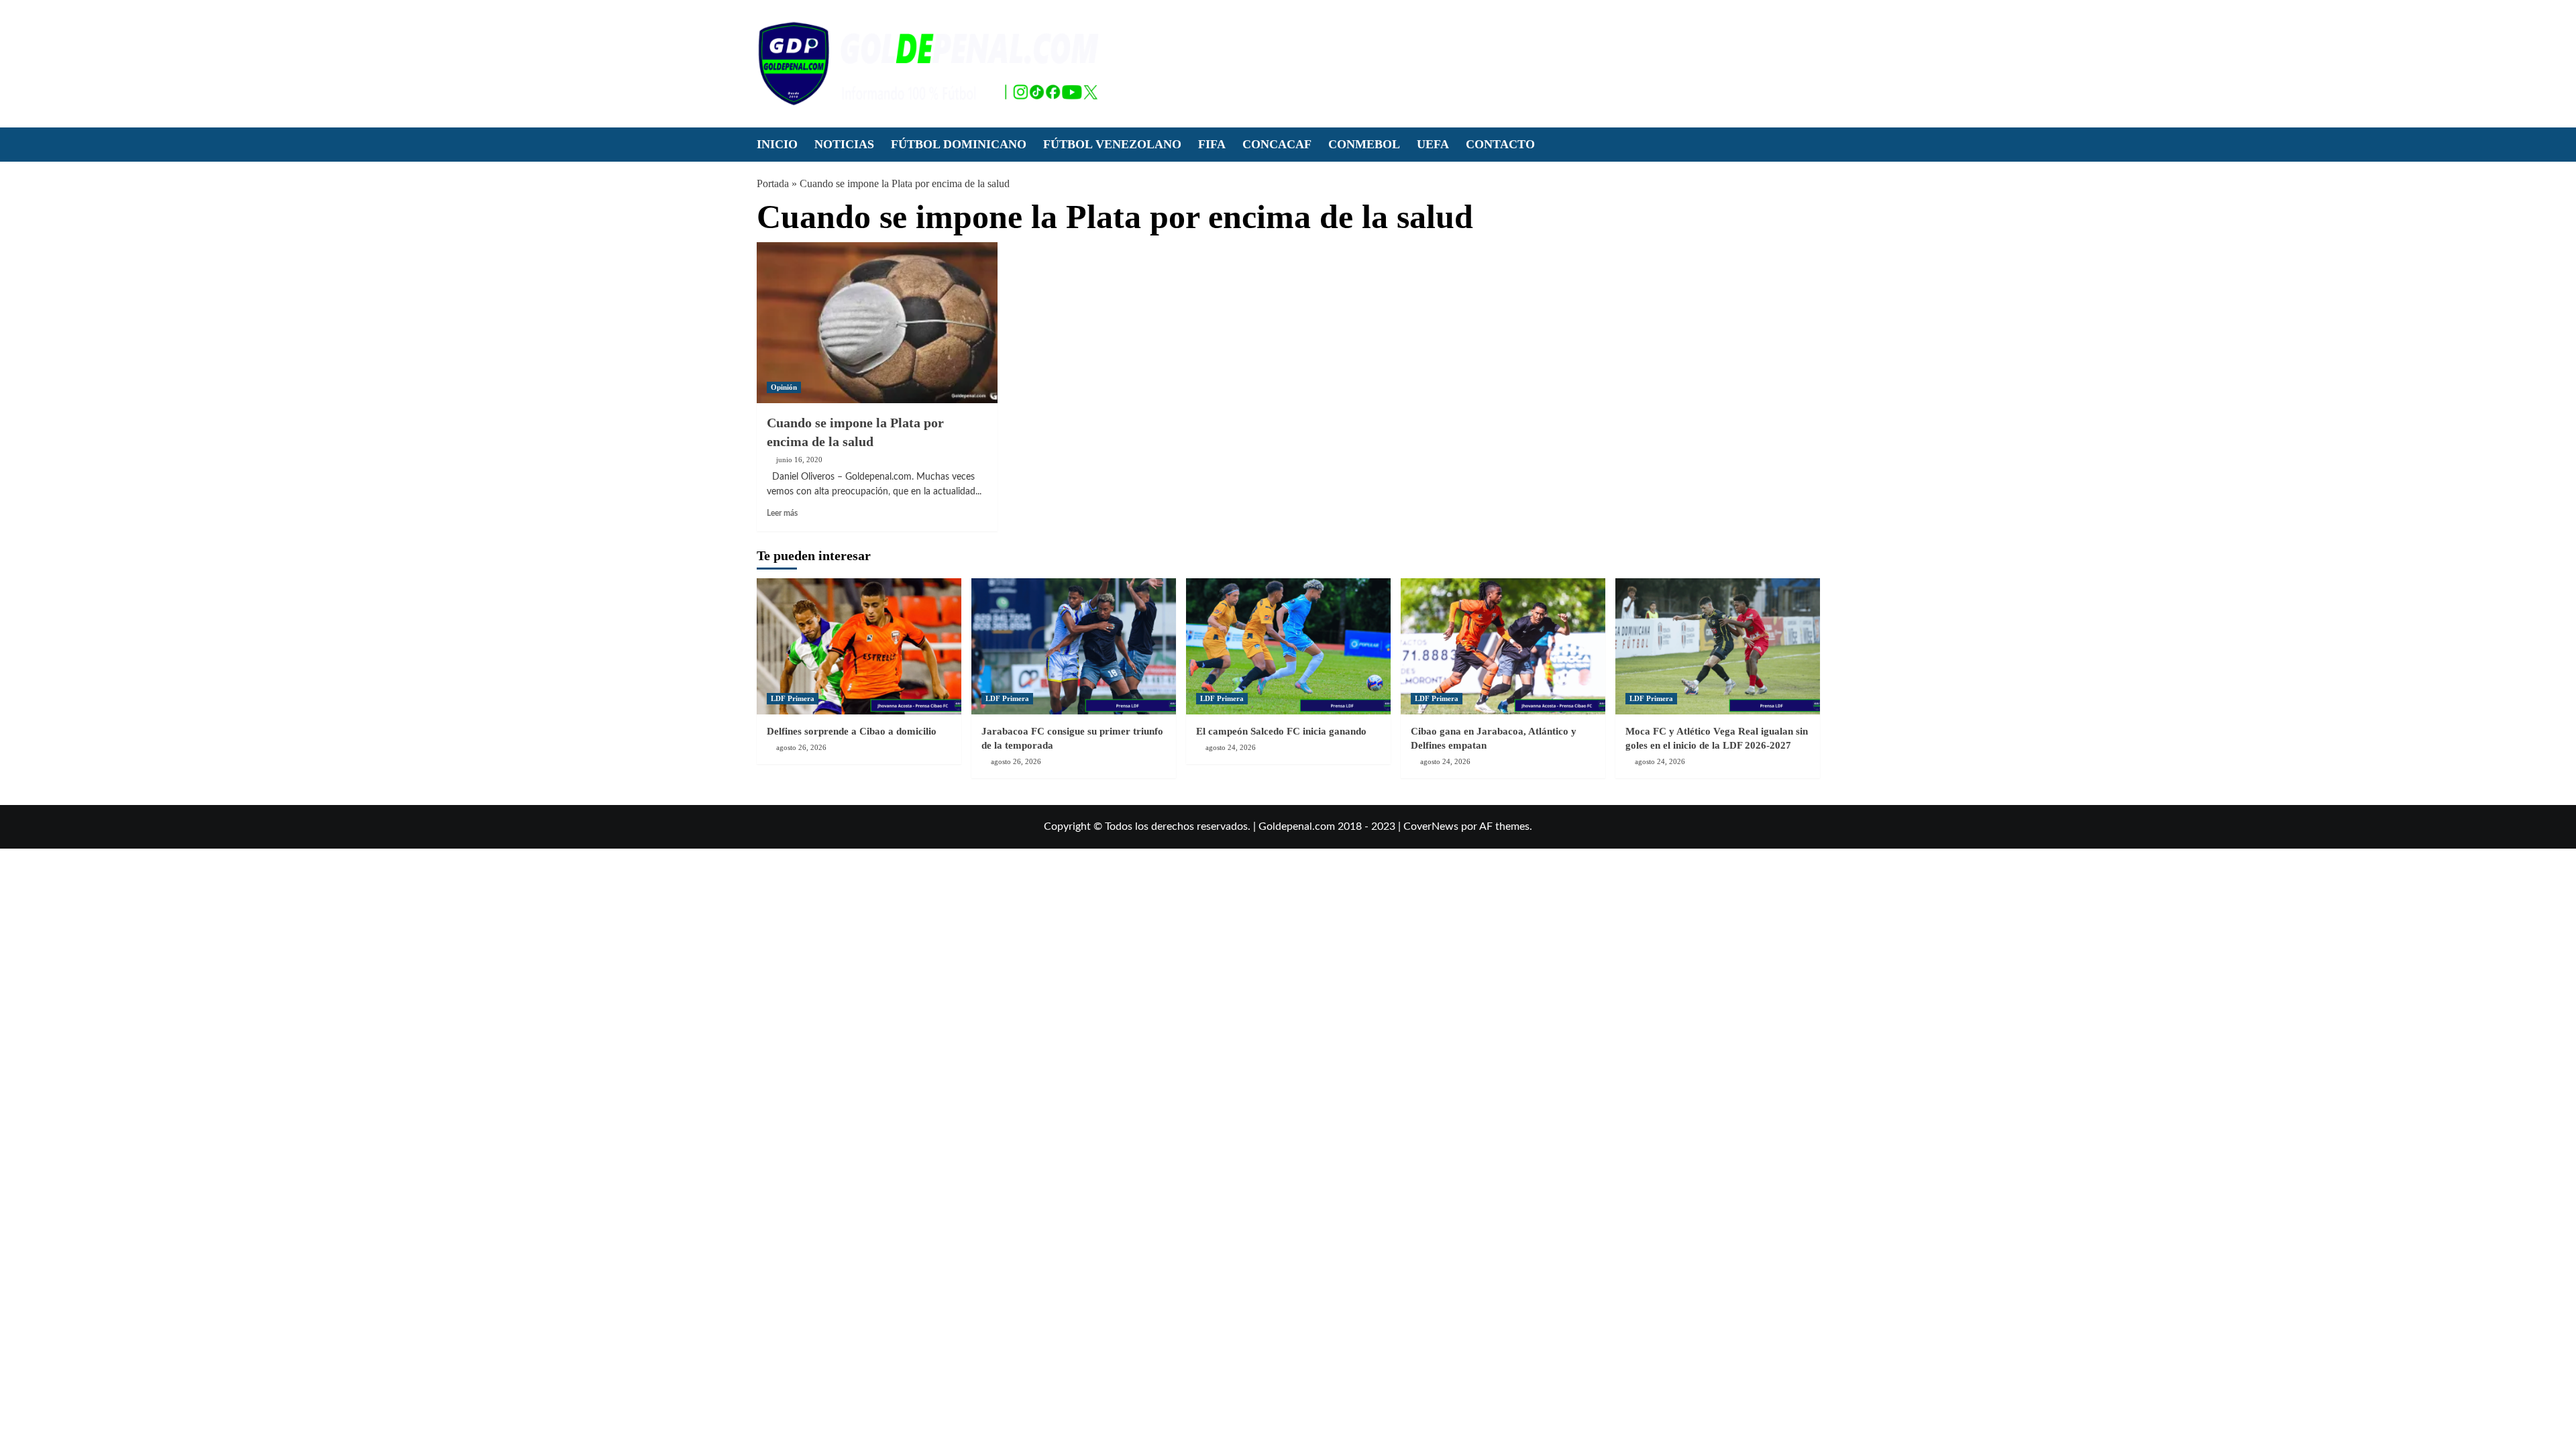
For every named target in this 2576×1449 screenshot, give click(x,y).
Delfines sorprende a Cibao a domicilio (852, 731)
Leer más (782, 513)
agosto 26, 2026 (801, 747)
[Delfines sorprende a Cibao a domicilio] (859, 646)
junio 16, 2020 (799, 460)
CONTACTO (1500, 144)
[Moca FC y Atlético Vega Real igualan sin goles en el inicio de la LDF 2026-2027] (1718, 646)
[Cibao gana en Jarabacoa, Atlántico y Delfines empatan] (1503, 646)
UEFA (1433, 144)
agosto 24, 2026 (1231, 747)
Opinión (784, 387)
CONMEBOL (1364, 144)
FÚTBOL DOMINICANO (959, 144)
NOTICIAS (844, 144)
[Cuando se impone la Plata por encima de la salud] (877, 323)
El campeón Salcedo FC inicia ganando (1281, 731)
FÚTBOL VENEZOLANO (1112, 144)
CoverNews (1431, 826)
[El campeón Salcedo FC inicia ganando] (1288, 646)
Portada (773, 183)
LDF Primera (793, 698)
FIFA (1212, 144)
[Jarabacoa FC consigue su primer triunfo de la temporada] (1074, 646)
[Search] (1812, 144)
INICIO (777, 144)
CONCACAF (1277, 144)
